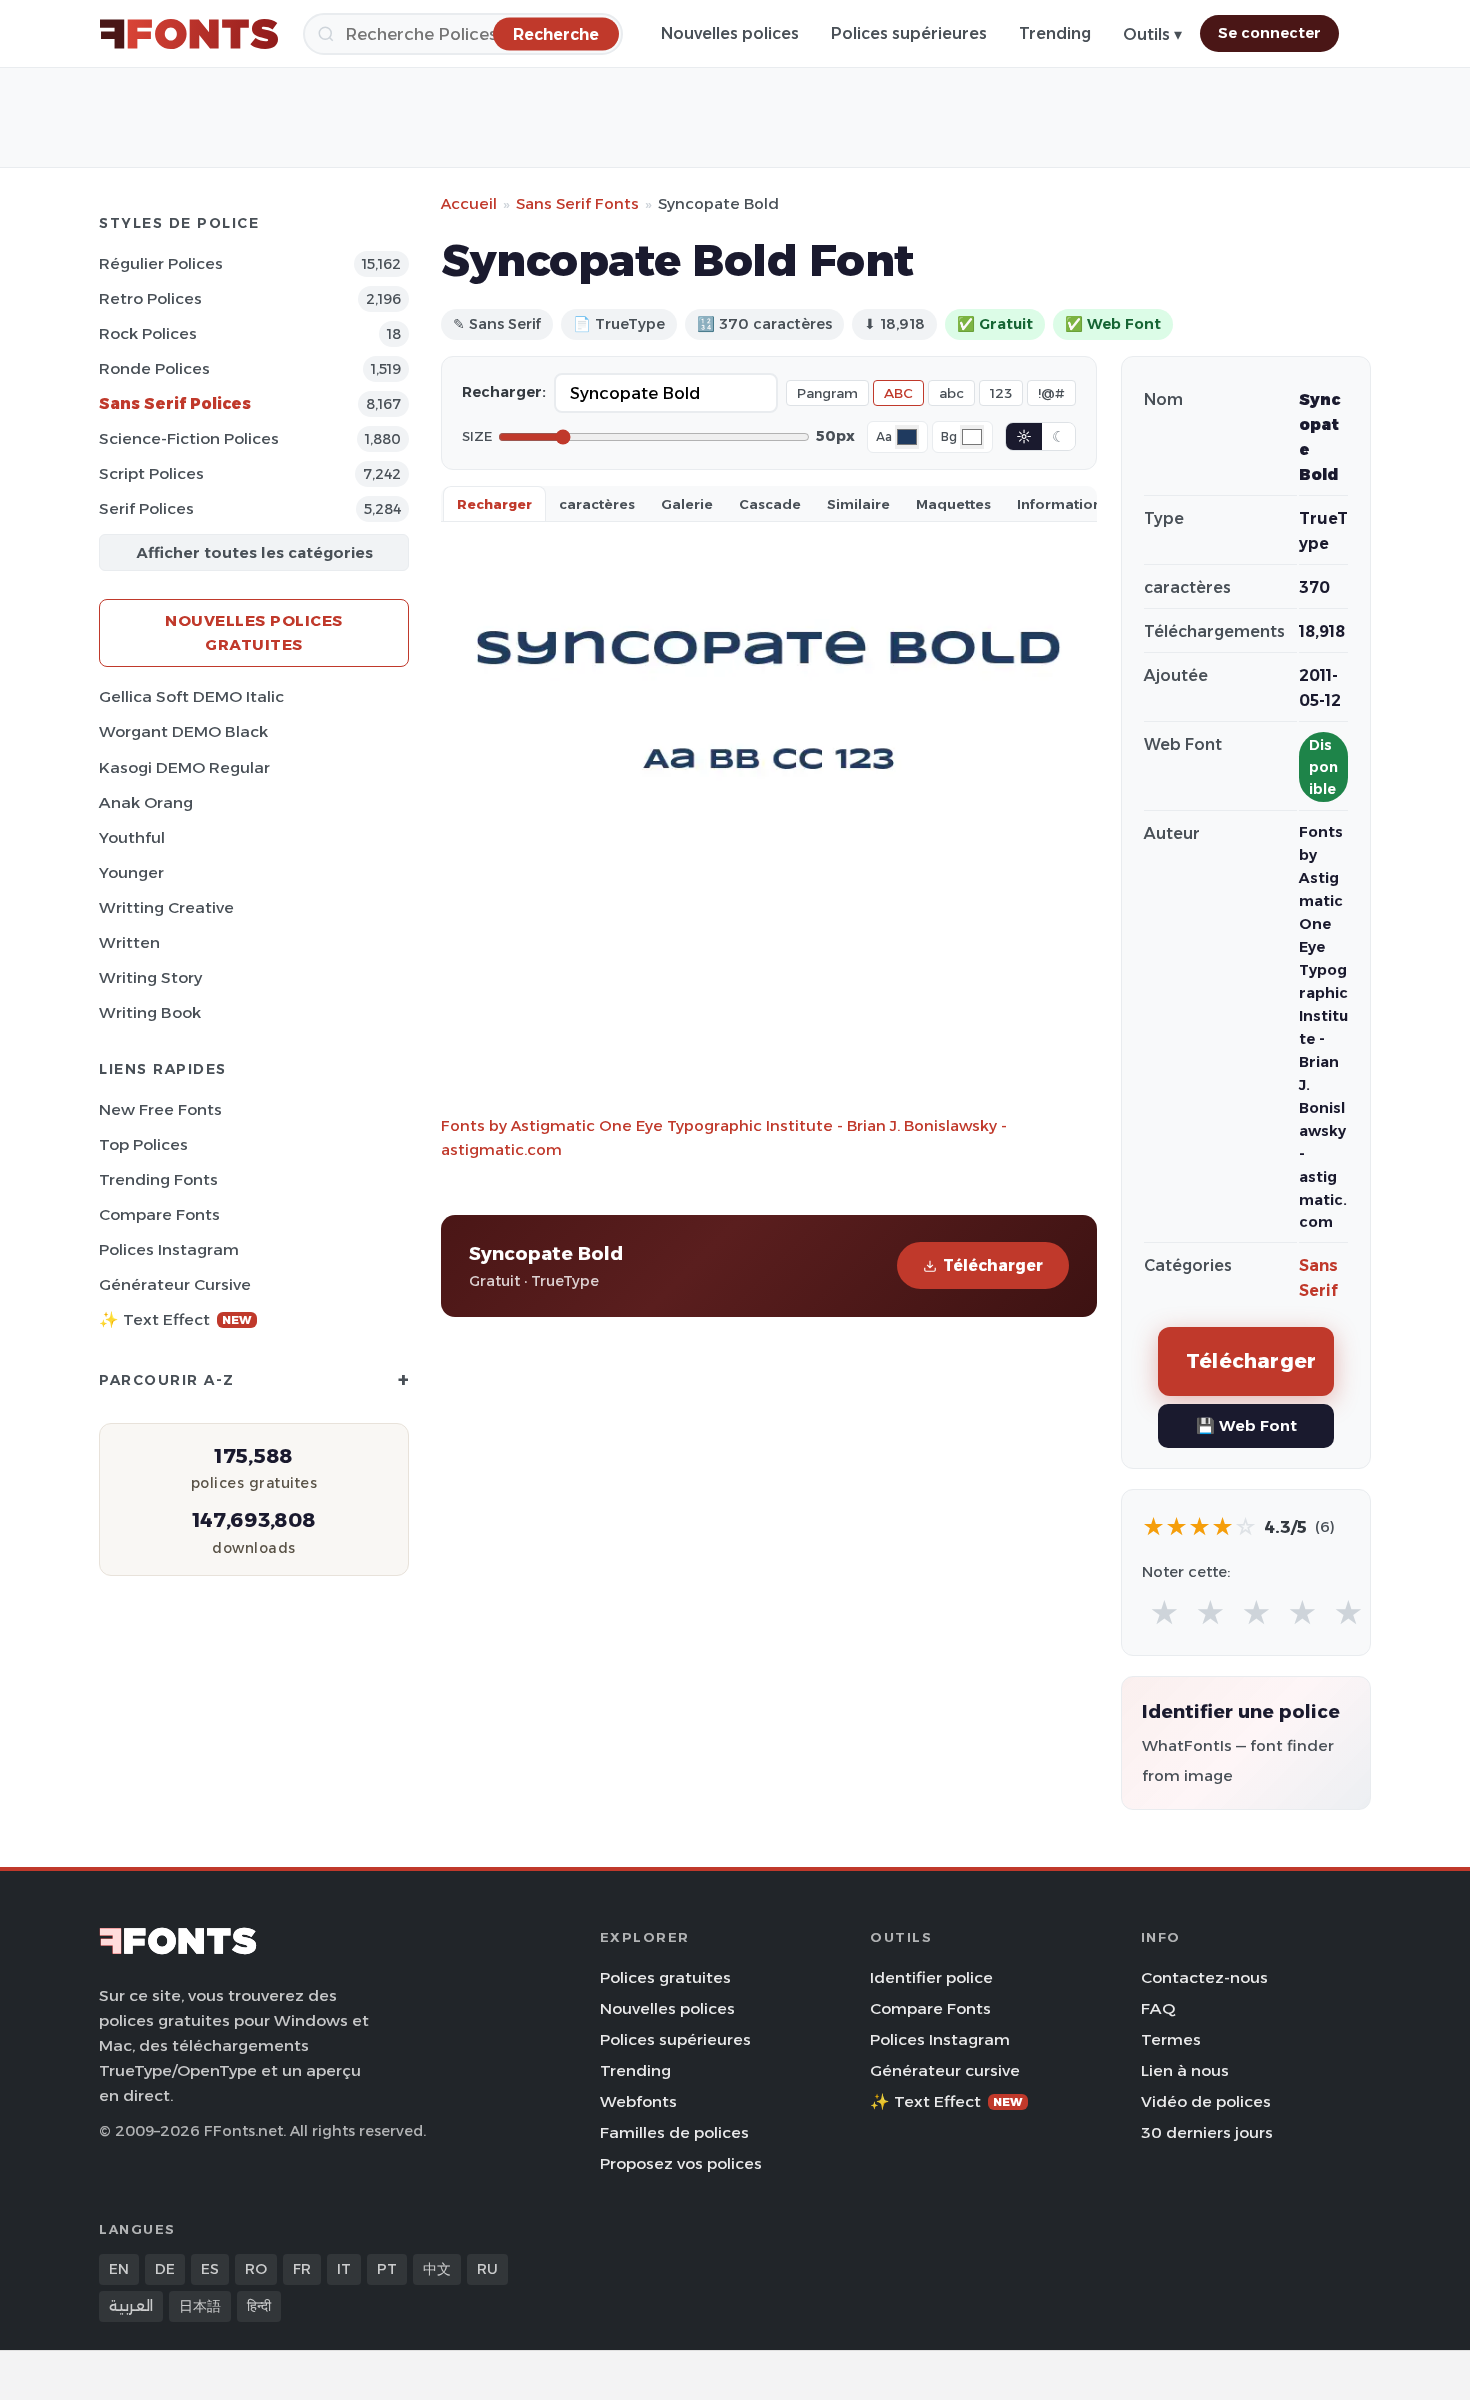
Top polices (143, 1144)
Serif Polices (146, 508)
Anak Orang (146, 802)
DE (165, 2269)
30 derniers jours (1207, 2132)
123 (1001, 393)
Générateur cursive (175, 1284)
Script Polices (151, 473)
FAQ (1158, 2008)
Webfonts (638, 2101)
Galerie (687, 504)
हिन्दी (259, 2306)
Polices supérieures (909, 33)
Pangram (827, 393)
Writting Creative (166, 907)
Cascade (770, 504)
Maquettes (953, 504)
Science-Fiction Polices (189, 438)
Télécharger (993, 1265)
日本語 (200, 2306)
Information (1059, 504)
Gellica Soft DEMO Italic (191, 696)
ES (210, 2269)
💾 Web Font (1246, 1425)
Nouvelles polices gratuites (254, 632)
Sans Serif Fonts (577, 203)
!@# (1051, 393)
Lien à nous (1185, 2070)
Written (129, 942)
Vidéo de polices (1206, 2101)
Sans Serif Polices (175, 403)
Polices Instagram (169, 1249)
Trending (1055, 33)
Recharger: (504, 392)
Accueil (469, 203)
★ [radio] (1164, 1613)
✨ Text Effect (175, 1319)
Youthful (132, 837)
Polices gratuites (665, 1977)
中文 (437, 2269)
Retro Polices (150, 298)
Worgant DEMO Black (183, 731)
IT (344, 2269)
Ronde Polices (154, 368)
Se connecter (1269, 33)
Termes (1171, 2039)
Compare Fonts (159, 1214)
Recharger (494, 504)
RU (487, 2269)
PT (387, 2269)
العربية (131, 2306)
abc (951, 393)
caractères (597, 504)
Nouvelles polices (730, 33)
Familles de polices (674, 2132)
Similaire (858, 504)
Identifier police (931, 1977)
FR (302, 2269)
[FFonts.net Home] (189, 34)
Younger (131, 872)
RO (256, 2269)
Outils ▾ (1152, 34)
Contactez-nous (1204, 1977)
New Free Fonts (160, 1109)
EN (119, 2269)
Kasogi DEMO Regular (184, 767)
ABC (898, 393)
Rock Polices (148, 333)
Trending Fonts (158, 1179)
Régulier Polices (161, 263)
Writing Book (150, 1012)
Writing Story (150, 977)
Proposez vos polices (681, 2163)
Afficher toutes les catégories (254, 552)
